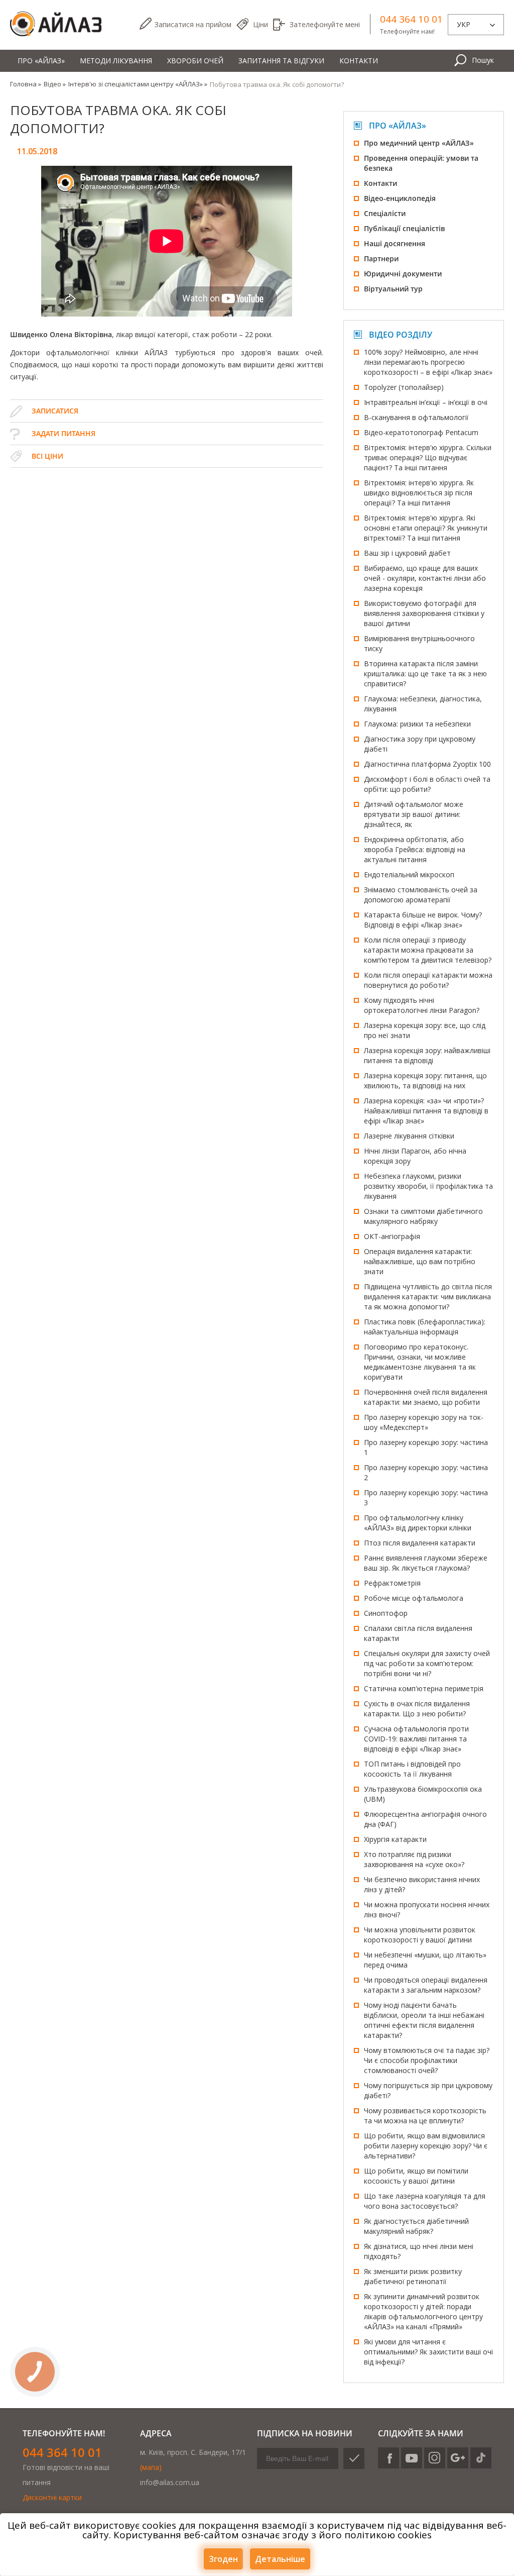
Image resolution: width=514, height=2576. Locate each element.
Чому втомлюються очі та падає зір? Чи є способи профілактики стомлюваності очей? (427, 2060)
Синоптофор (386, 1613)
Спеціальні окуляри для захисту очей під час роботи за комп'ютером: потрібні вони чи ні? (427, 1663)
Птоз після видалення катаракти (420, 1543)
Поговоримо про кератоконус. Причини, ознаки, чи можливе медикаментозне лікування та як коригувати (420, 1362)
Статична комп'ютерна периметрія (424, 1688)
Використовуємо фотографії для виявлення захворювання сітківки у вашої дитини (424, 613)
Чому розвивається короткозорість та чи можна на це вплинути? (425, 2116)
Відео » (55, 84)
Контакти (359, 61)
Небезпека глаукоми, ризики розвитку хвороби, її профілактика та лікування (428, 1186)
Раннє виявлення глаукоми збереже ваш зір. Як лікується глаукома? (426, 1563)
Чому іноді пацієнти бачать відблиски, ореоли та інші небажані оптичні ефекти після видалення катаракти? (424, 2020)
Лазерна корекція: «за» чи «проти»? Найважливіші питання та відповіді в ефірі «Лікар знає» (426, 1111)
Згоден (223, 2559)
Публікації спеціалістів (404, 228)
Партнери (381, 259)
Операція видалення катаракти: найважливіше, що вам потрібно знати (420, 1261)
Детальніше (280, 2559)
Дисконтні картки (52, 2497)
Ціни (261, 24)
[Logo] (56, 24)
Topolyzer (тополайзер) (404, 387)
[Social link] (389, 2458)
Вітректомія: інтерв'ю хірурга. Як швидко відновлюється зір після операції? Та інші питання (419, 493)
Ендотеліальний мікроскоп (409, 874)
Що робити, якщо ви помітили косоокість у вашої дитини (416, 2176)
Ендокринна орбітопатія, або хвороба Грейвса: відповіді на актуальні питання (415, 849)
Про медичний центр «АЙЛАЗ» (419, 143)
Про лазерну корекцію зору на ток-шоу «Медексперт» (424, 1422)
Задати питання (63, 433)
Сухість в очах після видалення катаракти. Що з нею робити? (417, 1709)
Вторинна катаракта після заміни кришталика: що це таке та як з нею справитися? (425, 674)
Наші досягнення (395, 243)
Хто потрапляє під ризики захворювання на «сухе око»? (414, 1859)
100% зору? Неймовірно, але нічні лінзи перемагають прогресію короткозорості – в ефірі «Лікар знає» (428, 362)
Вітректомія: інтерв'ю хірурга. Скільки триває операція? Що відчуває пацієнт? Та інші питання (428, 457)
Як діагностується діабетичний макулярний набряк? (416, 2226)
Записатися (193, 24)
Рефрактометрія (392, 1583)
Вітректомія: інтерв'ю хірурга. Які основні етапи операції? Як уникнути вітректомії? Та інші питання (426, 528)
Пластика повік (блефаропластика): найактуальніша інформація (425, 1327)
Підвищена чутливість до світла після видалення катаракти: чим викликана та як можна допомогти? (428, 1297)
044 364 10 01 (411, 19)
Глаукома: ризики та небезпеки (417, 724)
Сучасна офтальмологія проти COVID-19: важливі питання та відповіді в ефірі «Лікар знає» (416, 1739)
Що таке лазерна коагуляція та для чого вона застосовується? (425, 2201)
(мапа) (151, 2467)
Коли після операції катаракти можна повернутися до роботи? (428, 980)
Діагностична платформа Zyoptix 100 (427, 764)
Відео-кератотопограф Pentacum (421, 432)
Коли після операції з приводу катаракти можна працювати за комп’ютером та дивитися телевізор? (428, 950)
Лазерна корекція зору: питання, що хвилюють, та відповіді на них (425, 1080)
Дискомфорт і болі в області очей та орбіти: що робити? (427, 784)
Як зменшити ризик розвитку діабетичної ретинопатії (413, 2276)
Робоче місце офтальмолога (414, 1598)
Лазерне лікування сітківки (409, 1136)
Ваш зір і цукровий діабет (407, 553)
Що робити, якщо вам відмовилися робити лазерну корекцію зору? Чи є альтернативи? (426, 2146)
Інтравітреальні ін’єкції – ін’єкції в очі (426, 402)
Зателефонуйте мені (325, 24)
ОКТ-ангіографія (392, 1236)
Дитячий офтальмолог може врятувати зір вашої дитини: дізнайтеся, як (414, 814)
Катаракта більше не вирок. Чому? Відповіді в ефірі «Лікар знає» (423, 920)
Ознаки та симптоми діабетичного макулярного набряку (423, 1216)
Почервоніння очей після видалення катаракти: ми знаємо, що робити (426, 1397)
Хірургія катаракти (395, 1839)
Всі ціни (47, 456)
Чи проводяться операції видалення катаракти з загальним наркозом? (426, 1985)
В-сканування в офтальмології (416, 417)
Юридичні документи (403, 274)
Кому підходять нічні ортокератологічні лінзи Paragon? (422, 1005)
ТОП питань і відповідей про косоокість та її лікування (412, 1769)
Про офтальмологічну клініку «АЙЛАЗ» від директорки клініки (418, 1523)
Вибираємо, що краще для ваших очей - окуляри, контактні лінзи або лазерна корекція (425, 578)
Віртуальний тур (393, 289)
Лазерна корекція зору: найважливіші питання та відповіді (427, 1055)
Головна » (26, 84)
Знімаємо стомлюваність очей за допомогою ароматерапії (421, 895)
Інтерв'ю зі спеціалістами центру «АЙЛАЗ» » (138, 84)
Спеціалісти (385, 213)
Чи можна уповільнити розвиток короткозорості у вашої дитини (420, 1935)
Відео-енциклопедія (400, 198)
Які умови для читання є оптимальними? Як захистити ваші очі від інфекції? (428, 2352)
